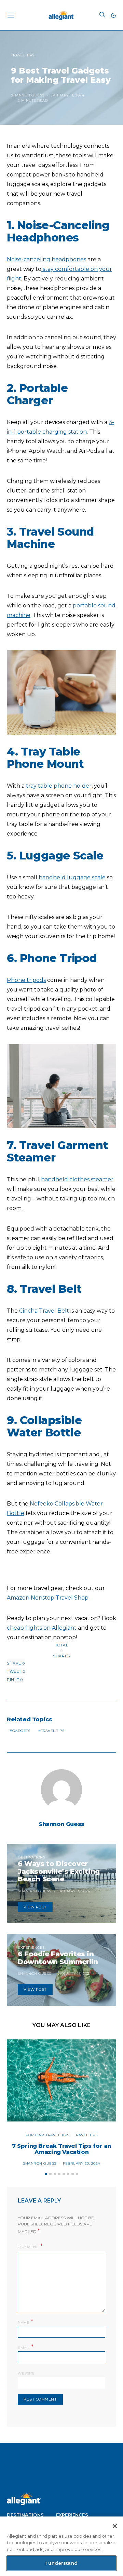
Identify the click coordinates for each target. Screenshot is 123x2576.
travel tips (53, 1731)
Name (25, 2322)
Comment (28, 2247)
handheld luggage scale (72, 877)
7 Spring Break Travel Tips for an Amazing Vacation (61, 2149)
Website (26, 2373)
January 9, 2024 (74, 1891)
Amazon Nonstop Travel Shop (48, 1598)
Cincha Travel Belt (44, 1311)
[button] (113, 15)
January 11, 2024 (67, 95)
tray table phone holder (59, 786)
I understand (61, 2563)
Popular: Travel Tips (47, 2135)
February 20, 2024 (81, 2163)
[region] (61, 2546)
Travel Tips (23, 55)
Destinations (31, 1857)
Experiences (31, 1948)
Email (26, 2347)
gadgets (21, 1731)
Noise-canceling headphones (46, 259)
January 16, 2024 (75, 1974)
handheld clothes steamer (77, 1179)
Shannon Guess (28, 95)
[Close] (115, 2526)
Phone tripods (26, 980)
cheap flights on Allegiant (42, 1628)
